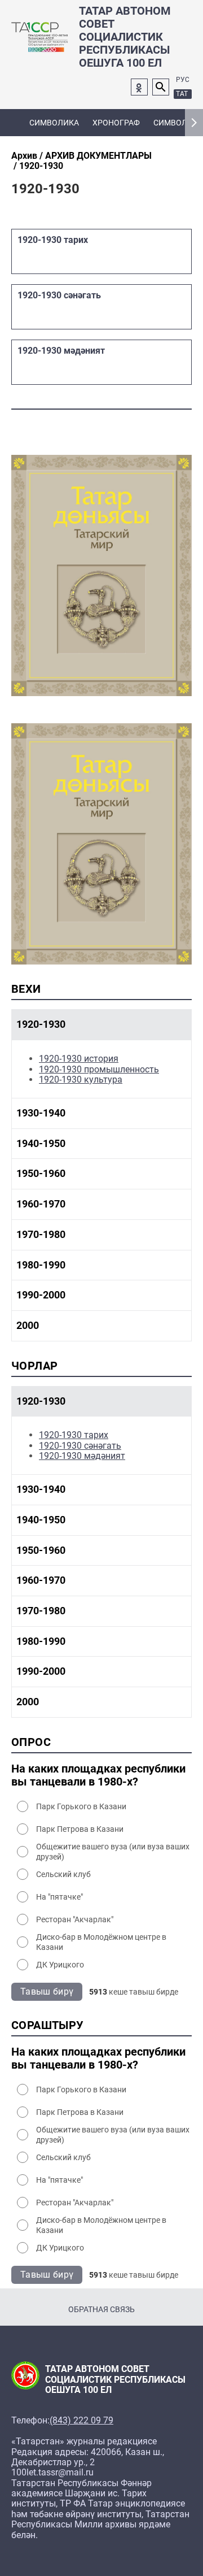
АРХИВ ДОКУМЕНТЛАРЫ (98, 156)
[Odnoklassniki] (139, 87)
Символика (54, 123)
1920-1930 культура (81, 1080)
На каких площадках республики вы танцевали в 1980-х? (98, 1775)
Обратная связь (101, 2309)
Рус (183, 80)
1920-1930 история (79, 1059)
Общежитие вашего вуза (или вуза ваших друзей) (113, 1852)
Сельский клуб (63, 1874)
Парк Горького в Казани (81, 1806)
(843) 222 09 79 (81, 2421)
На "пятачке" (59, 1897)
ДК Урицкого (60, 1965)
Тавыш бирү (47, 1991)
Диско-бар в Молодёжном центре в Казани (101, 1942)
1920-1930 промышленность (99, 1069)
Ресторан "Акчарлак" (75, 1919)
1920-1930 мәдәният (82, 1456)
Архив (24, 156)
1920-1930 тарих (74, 1435)
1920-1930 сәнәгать (80, 1446)
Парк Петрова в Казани (80, 1829)
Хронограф (116, 123)
